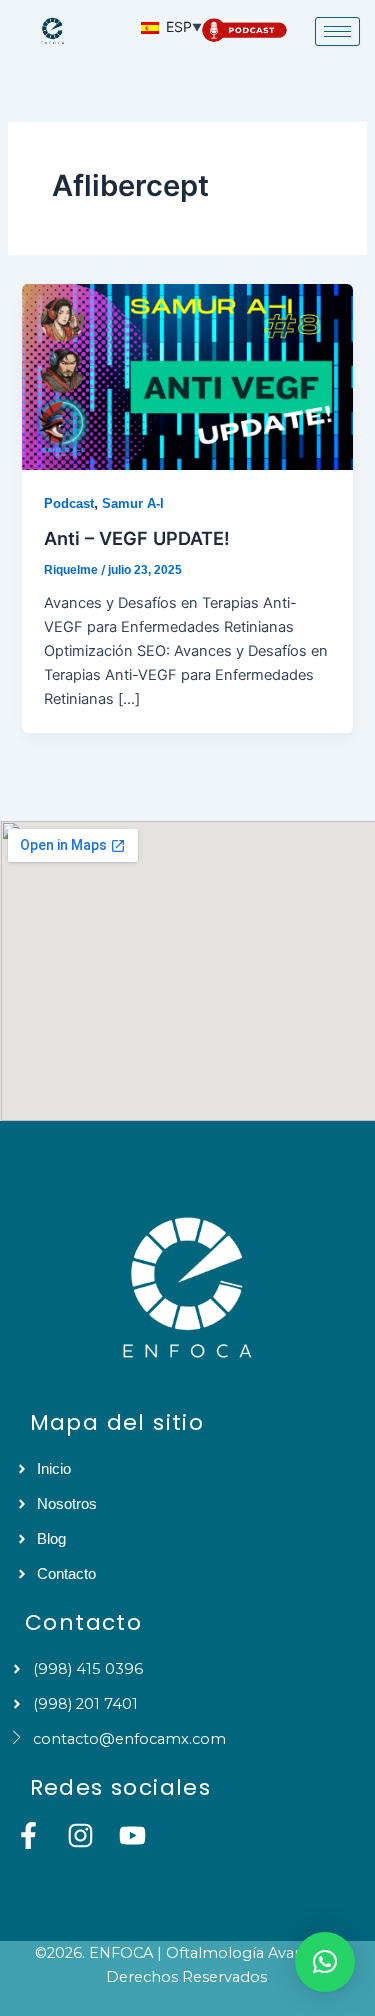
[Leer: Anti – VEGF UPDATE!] (187, 376)
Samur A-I (133, 503)
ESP (174, 26)
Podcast (69, 503)
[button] (325, 1962)
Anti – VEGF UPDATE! (137, 538)
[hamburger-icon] (337, 31)
